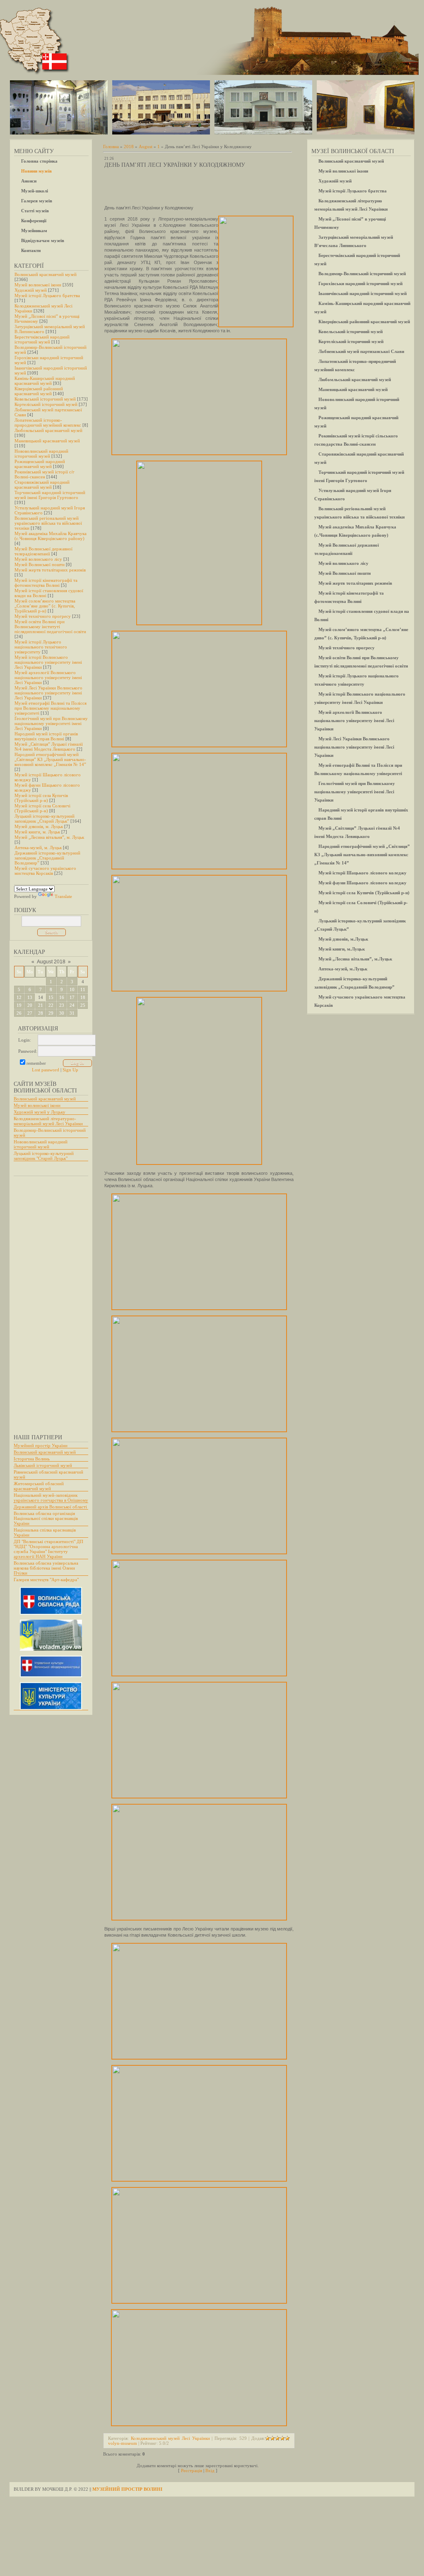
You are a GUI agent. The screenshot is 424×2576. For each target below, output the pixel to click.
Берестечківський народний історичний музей (42, 339)
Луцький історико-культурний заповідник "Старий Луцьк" (44, 1156)
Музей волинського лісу (38, 559)
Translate (63, 896)
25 (83, 1005)
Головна (111, 146)
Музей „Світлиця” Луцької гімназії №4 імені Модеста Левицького (49, 747)
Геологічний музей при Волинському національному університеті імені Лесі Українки (51, 723)
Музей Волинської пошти (40, 564)
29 (51, 1013)
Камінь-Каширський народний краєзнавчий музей (45, 381)
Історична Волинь (32, 1459)
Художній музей (31, 290)
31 (72, 1013)
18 (83, 997)
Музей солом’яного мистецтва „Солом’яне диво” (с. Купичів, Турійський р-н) (45, 606)
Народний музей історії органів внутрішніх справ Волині (46, 736)
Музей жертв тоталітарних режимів (50, 570)
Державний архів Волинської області (50, 1507)
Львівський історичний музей (43, 1465)
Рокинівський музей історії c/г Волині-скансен (45, 474)
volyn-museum (123, 2443)
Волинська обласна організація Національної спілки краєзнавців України (46, 1518)
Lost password (46, 1070)
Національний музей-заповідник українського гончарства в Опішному (51, 1498)
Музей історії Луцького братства (47, 295)
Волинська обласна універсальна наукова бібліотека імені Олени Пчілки (46, 1568)
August (146, 146)
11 (83, 989)
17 (72, 997)
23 (62, 1005)
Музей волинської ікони (38, 285)
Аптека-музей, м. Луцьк (38, 847)
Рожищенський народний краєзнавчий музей (40, 464)
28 (41, 1013)
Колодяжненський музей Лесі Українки (170, 2438)
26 (19, 1013)
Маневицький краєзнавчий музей (47, 441)
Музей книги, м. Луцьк (37, 832)
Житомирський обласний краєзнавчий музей (39, 1486)
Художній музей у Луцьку (40, 1112)
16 (62, 997)
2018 (129, 146)
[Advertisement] (47, 1301)
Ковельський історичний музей (45, 399)
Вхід (210, 2470)
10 (72, 989)
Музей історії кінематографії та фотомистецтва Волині (46, 583)
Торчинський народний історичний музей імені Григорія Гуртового (50, 495)
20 (30, 1005)
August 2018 (51, 962)
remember (36, 1063)
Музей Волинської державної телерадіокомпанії (43, 551)
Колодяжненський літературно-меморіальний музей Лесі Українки (48, 1121)
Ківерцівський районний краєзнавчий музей (39, 391)
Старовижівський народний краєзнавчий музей (42, 485)
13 (30, 997)
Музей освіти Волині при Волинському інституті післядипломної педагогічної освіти (50, 627)
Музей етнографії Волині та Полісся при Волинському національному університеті (51, 708)
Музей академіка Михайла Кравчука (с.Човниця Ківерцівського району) (51, 536)
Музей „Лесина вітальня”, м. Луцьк (49, 837)
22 (51, 1005)
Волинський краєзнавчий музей (46, 274)
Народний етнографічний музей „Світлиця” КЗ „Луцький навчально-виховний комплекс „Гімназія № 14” (50, 759)
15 (51, 997)
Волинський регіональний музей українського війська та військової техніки (48, 523)
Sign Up (70, 1070)
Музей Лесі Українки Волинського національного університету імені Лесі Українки (48, 693)
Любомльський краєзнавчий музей (48, 430)
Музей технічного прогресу (43, 616)
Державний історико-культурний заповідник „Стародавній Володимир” (47, 858)
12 (19, 997)
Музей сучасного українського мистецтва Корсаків (45, 871)
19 (19, 1005)
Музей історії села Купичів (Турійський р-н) (41, 798)
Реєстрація (192, 2470)
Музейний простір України (41, 1445)
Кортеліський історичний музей (46, 404)
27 (30, 1013)
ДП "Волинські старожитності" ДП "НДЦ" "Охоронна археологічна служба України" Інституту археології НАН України (48, 1549)
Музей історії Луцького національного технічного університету (41, 647)
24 (72, 1005)
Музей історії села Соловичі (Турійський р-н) (42, 808)
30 (62, 1013)
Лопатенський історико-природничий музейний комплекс (48, 423)
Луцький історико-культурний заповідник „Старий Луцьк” (45, 819)
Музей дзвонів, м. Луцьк (39, 826)
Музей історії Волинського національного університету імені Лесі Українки (48, 662)
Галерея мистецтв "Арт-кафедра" (46, 1580)
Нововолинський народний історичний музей (41, 454)
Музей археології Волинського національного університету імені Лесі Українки (48, 677)
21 (41, 1005)
